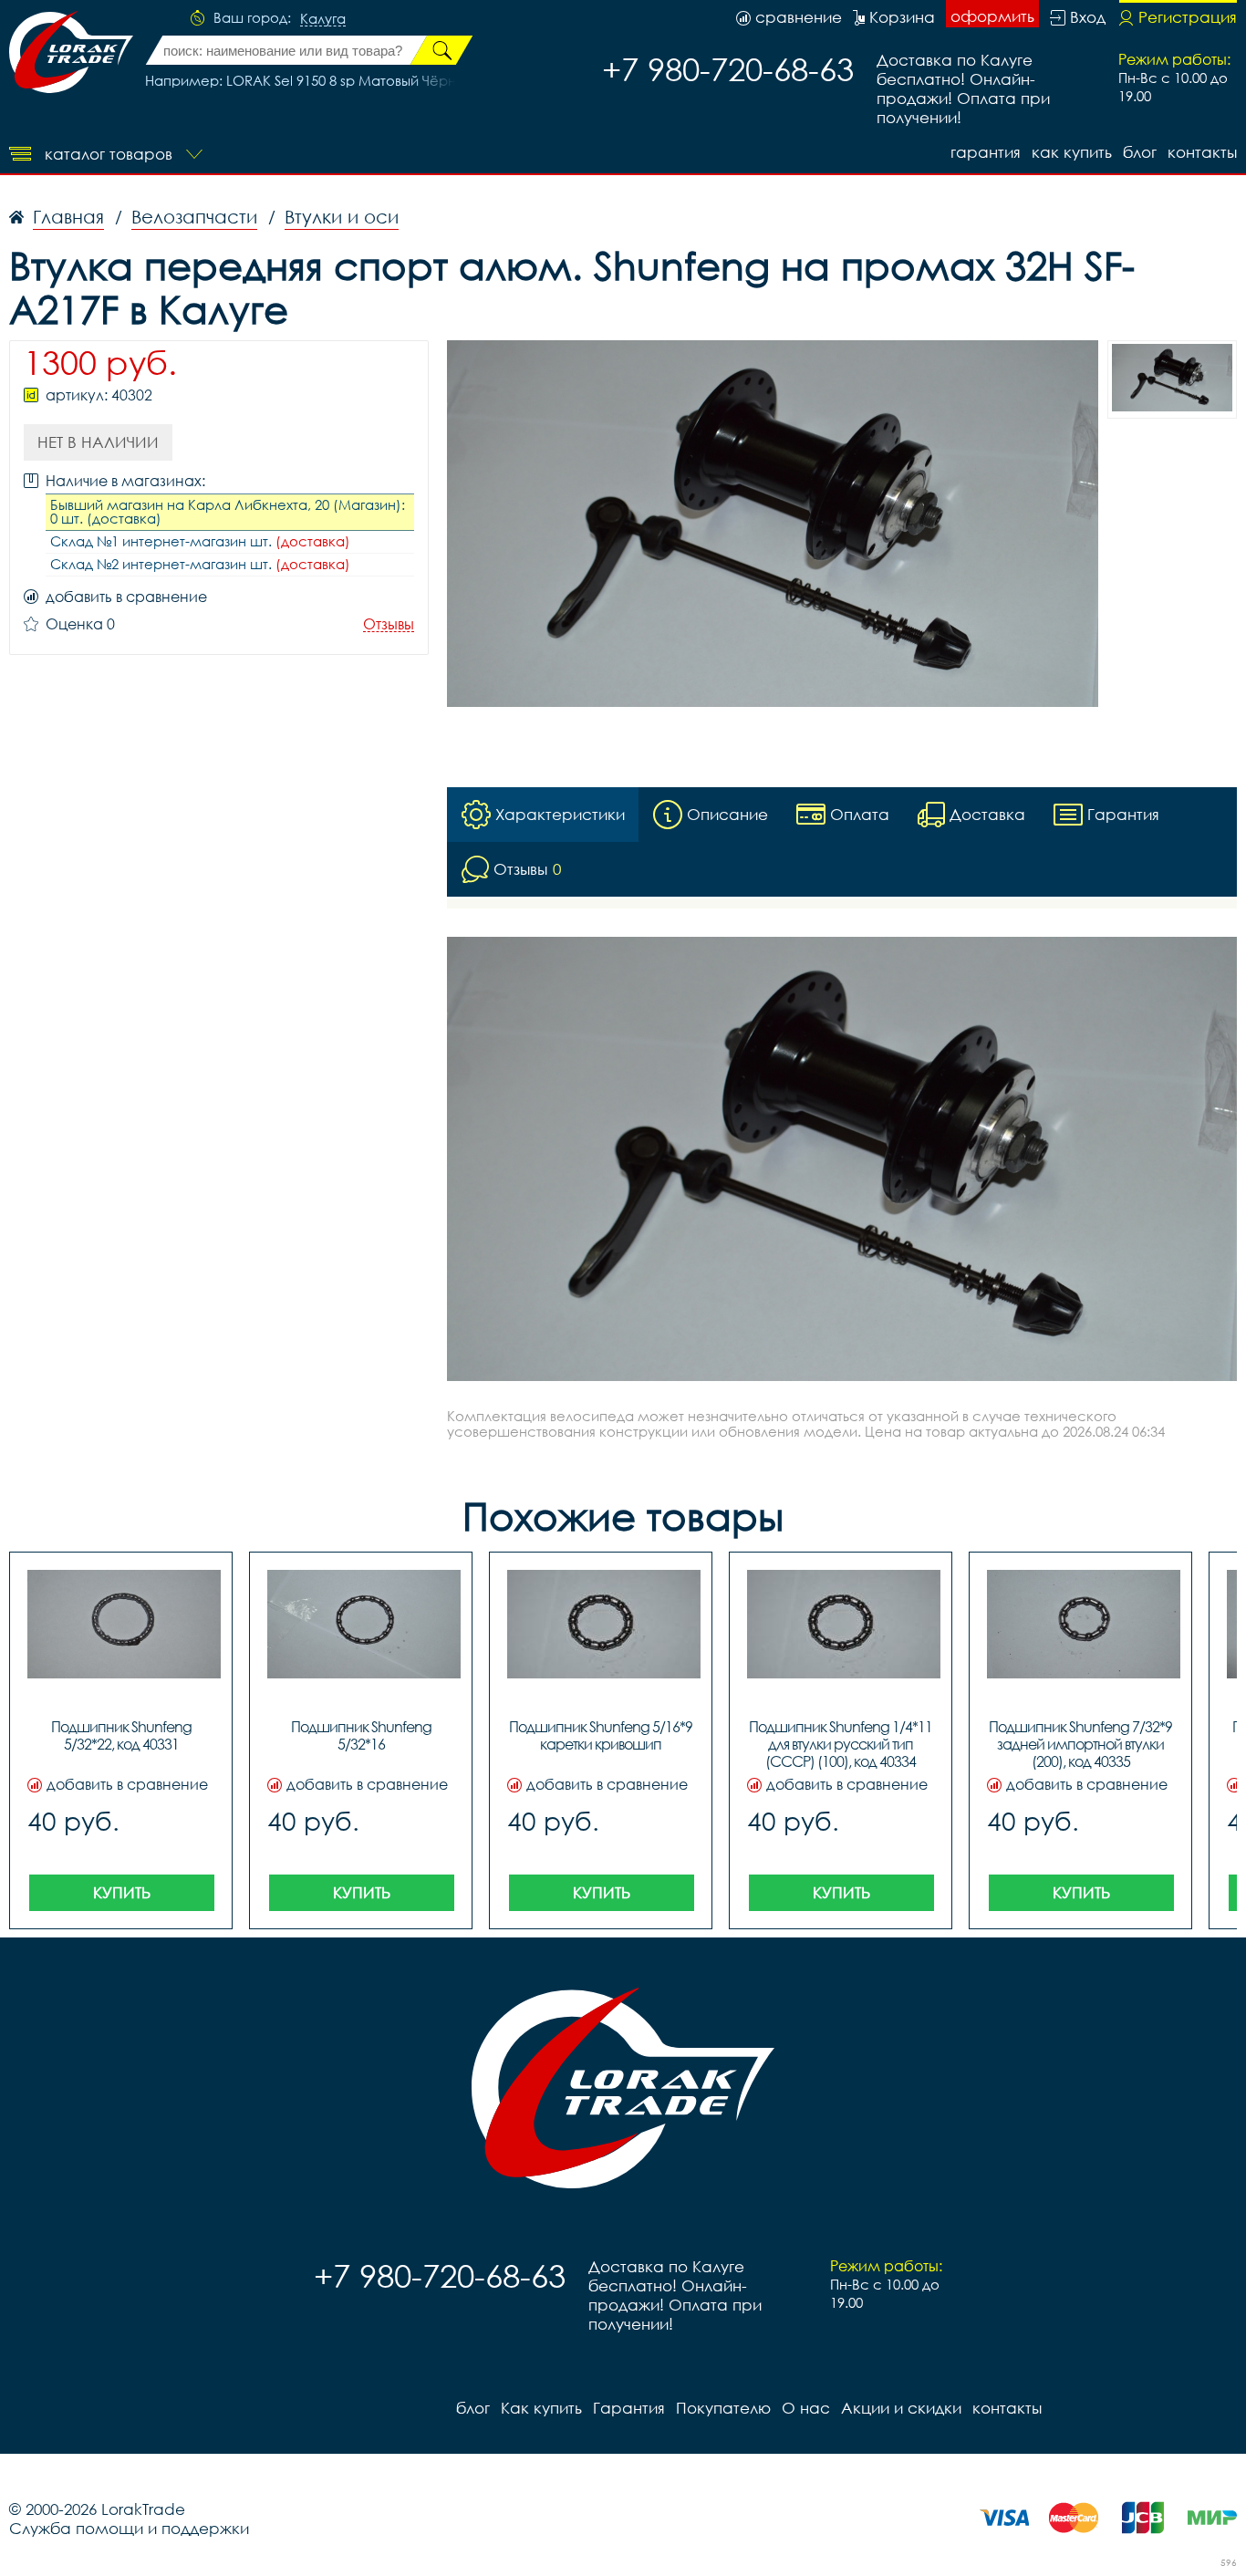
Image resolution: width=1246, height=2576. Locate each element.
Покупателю (723, 2408)
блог (1140, 152)
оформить (992, 16)
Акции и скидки (901, 2408)
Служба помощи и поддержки (129, 2528)
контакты (1202, 152)
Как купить (1072, 152)
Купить (122, 1892)
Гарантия (986, 152)
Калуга (323, 19)
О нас (806, 2408)
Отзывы (389, 624)
